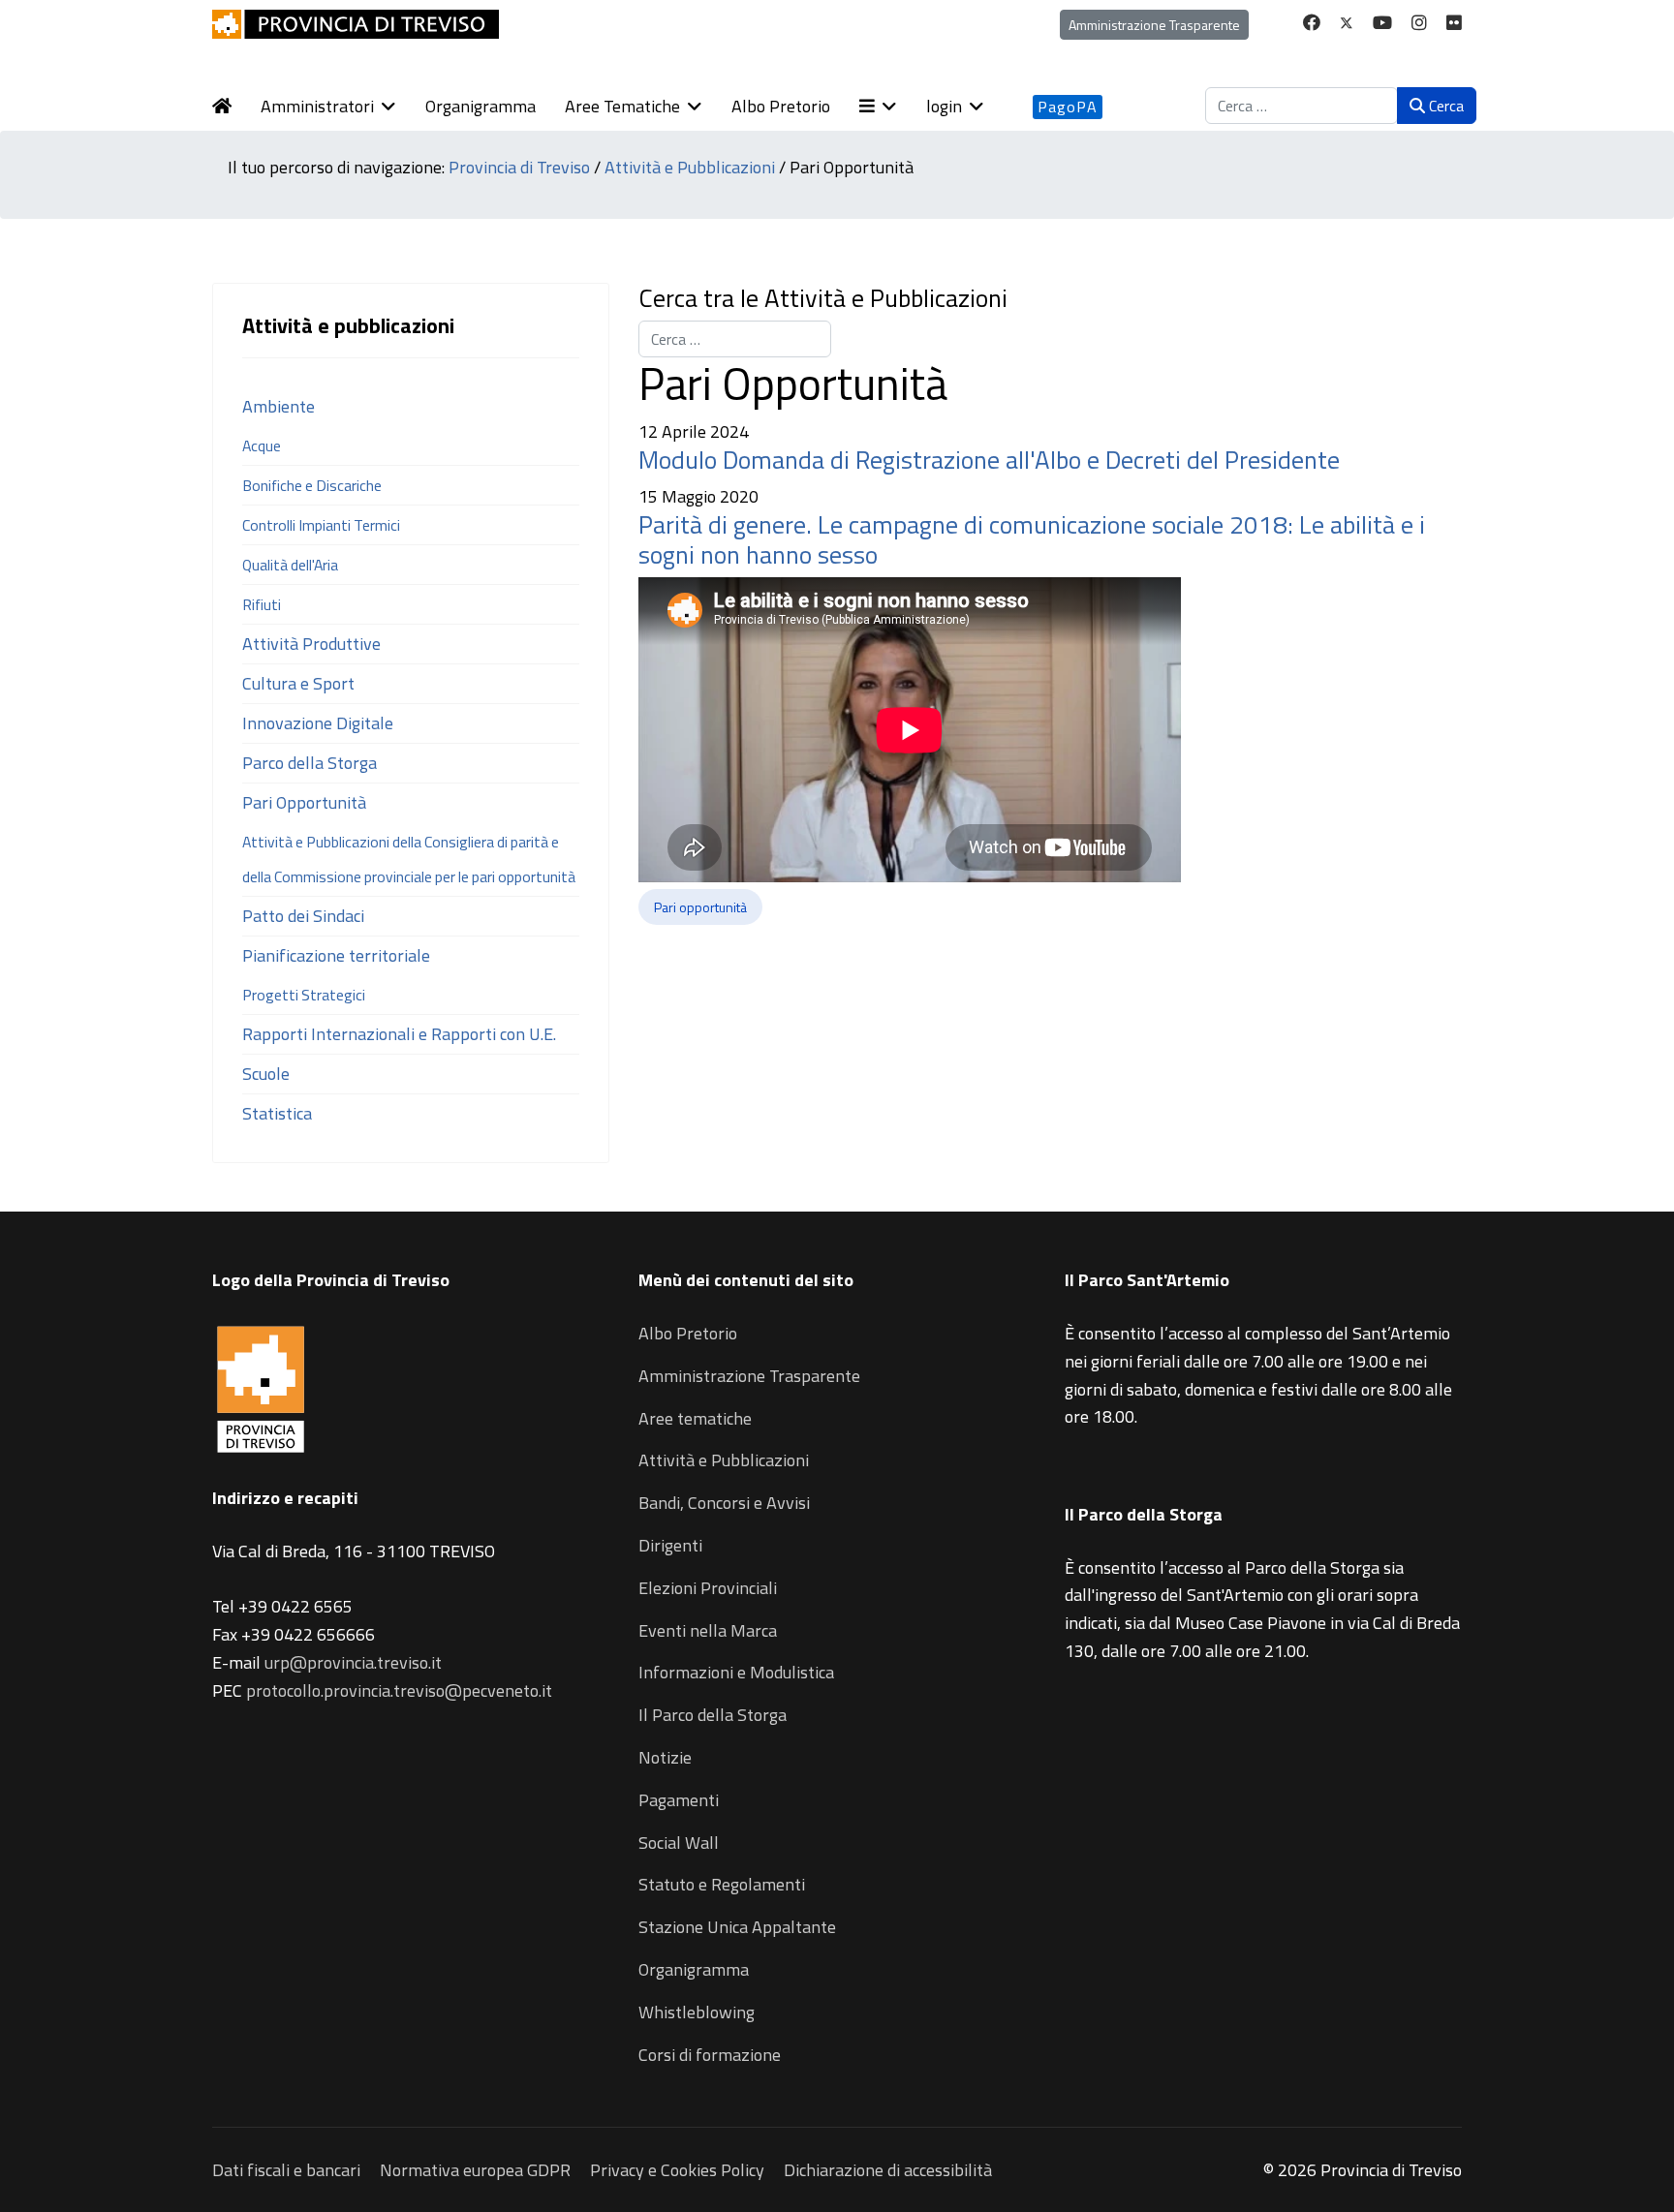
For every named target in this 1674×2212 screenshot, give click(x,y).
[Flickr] (1454, 23)
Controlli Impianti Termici (321, 525)
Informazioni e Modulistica (736, 1672)
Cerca (1444, 106)
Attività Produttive (311, 644)
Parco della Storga (310, 763)
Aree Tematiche (622, 106)
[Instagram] (1419, 23)
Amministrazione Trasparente (1154, 25)
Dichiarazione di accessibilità (888, 2170)
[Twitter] (1347, 23)
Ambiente (279, 406)
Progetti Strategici (304, 995)
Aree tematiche (695, 1418)
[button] (893, 107)
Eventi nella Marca (708, 1630)
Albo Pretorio (781, 106)
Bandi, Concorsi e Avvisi (724, 1503)
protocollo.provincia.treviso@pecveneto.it (399, 1690)
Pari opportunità (700, 907)
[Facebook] (1312, 23)
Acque (262, 445)
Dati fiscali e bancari (286, 2170)
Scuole (266, 1074)
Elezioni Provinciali (708, 1588)
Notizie (665, 1757)
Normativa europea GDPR (475, 2170)
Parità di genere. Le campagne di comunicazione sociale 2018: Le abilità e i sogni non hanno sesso (1032, 539)
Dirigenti (670, 1545)
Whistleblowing (697, 2012)
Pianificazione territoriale (336, 955)
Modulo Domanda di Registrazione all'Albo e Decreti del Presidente (989, 460)
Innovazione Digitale (318, 723)
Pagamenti (679, 1800)
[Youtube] (1382, 23)
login (944, 106)
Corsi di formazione (710, 2055)
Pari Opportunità (304, 802)
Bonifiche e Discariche (312, 485)
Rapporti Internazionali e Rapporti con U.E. (399, 1034)
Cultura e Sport (298, 683)
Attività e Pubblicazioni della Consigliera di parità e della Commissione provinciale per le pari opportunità (409, 859)
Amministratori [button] (317, 106)
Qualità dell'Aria (290, 565)
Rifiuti (262, 604)
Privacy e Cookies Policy (677, 2170)
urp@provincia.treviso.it (353, 1662)
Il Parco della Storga (713, 1715)
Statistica (277, 1113)
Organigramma (480, 106)
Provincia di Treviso (519, 167)
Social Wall (679, 1843)
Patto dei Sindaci (303, 916)
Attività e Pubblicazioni (690, 167)
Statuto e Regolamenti (722, 1884)
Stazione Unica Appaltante (737, 1927)
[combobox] (1302, 106)
